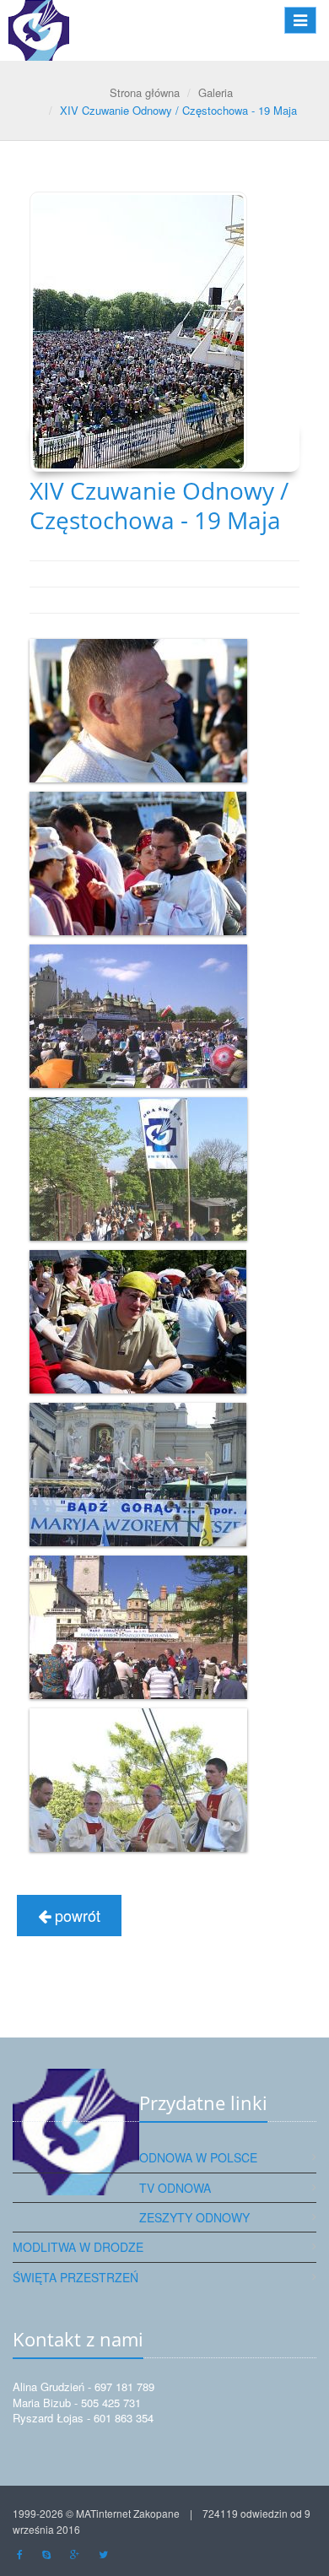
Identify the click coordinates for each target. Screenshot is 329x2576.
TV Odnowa (175, 2188)
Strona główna (145, 92)
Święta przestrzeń (76, 2277)
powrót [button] (76, 1915)
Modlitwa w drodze (78, 2247)
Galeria (216, 92)
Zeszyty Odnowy (194, 2217)
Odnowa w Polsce (198, 2157)
